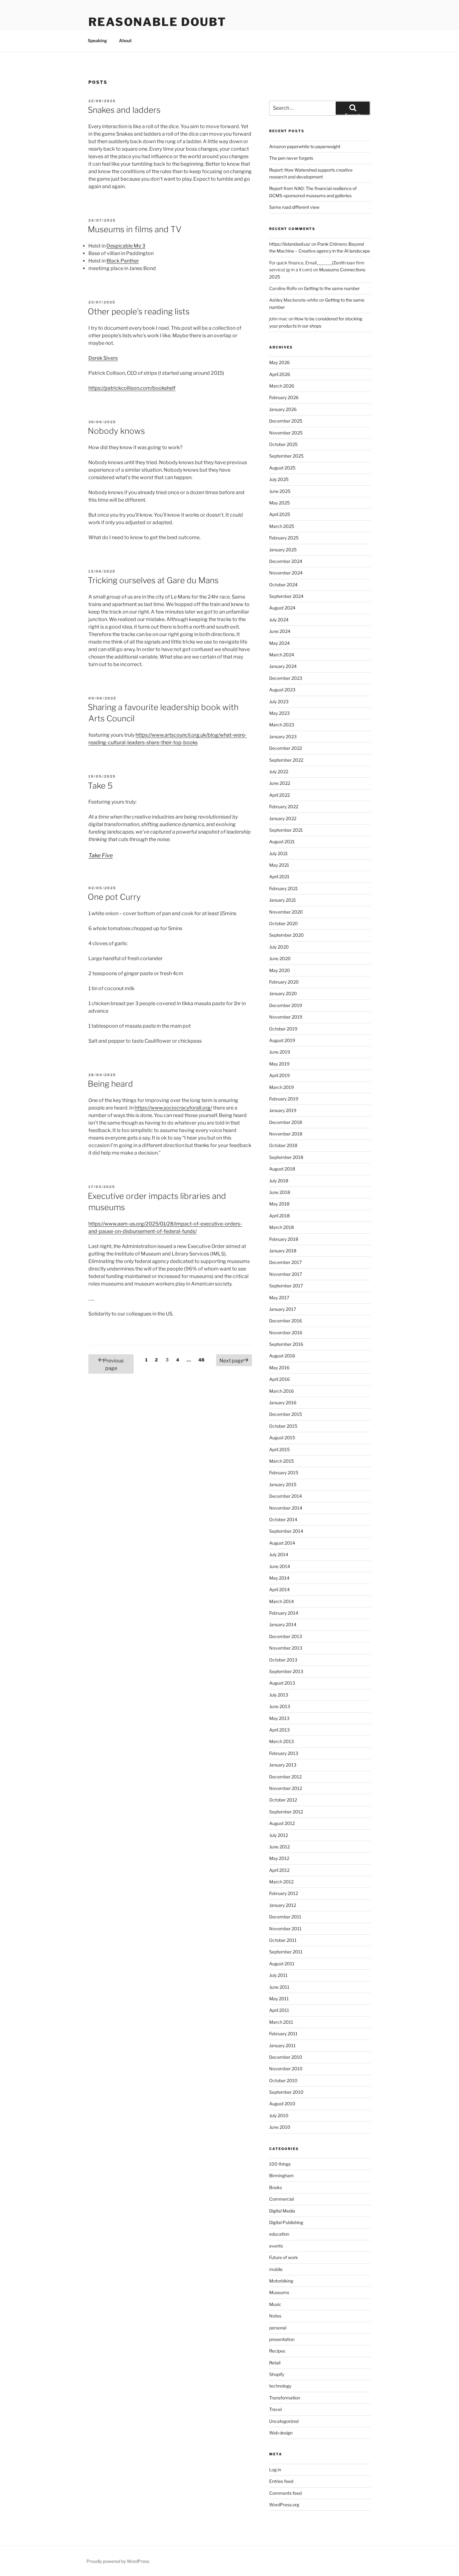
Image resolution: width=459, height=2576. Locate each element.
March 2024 (282, 655)
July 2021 (279, 853)
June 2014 (280, 1566)
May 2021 (279, 865)
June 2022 (280, 783)
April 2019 (279, 1075)
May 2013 (279, 1718)
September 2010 (286, 2092)
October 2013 (283, 1660)
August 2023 (282, 690)
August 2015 (282, 1438)
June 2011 (279, 1987)
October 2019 (283, 1029)
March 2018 (281, 1227)
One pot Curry (114, 897)
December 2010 (286, 2057)
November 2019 (286, 1017)
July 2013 (279, 1695)
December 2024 (286, 561)
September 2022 (286, 760)
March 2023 (282, 725)
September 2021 (286, 830)
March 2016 (281, 1391)
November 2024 (286, 573)
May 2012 (279, 1858)
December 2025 (286, 421)
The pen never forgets (291, 158)
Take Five (101, 855)
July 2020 (279, 947)
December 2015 (286, 1414)
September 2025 (286, 456)
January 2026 (283, 409)
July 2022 (279, 772)
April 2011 (279, 2010)
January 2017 (283, 1309)
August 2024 (282, 608)
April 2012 (279, 1870)
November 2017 (286, 1274)
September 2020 (286, 935)
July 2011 (278, 1975)
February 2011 (283, 2034)
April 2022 (279, 795)
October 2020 (284, 923)
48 (203, 1360)
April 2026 (280, 374)
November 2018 (286, 1134)
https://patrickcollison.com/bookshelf (132, 388)
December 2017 (285, 1262)
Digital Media (282, 2211)
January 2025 (283, 550)
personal (278, 2328)
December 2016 (286, 1321)
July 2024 (279, 620)
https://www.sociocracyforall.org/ (173, 1108)
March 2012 (281, 1882)
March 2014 (281, 1601)
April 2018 (279, 1216)
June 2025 (280, 491)
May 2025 (279, 503)
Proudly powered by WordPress (118, 2561)
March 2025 (282, 526)
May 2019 (279, 1064)
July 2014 (279, 1554)
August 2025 (282, 468)
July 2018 (279, 1181)
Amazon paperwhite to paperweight (305, 146)
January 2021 (283, 900)
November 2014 (286, 1508)
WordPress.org (284, 2505)
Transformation (285, 2398)
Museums (279, 2292)
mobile (276, 2269)
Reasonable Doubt (157, 22)
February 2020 (284, 982)
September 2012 (286, 1812)
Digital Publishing (286, 2222)
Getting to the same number (332, 288)
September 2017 (286, 1286)
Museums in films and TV (135, 229)
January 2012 (283, 1905)
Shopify (277, 2374)
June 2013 (280, 1706)
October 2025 (283, 444)
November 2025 (286, 433)
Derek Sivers (103, 358)
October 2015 (283, 1426)
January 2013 (283, 1765)
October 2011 (283, 1940)
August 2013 (282, 1683)
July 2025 (279, 479)
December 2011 (285, 1917)
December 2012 (285, 1777)
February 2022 (284, 807)
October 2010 (283, 2080)
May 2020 (280, 970)
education (279, 2234)
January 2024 (283, 666)
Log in (275, 2470)
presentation (282, 2339)
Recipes (277, 2351)
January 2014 (283, 1624)
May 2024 (279, 643)
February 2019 (284, 1099)
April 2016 (279, 1379)
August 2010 (282, 2104)
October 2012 (283, 1800)
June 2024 (280, 631)
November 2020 (286, 912)
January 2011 (282, 2045)
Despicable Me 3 (126, 246)
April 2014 (279, 1589)
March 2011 (281, 2022)
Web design (281, 2433)
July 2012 (279, 1835)
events (276, 2246)
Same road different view (294, 207)
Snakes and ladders (124, 110)
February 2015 (284, 1473)
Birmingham (281, 2175)
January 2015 (283, 1484)
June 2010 (280, 2127)
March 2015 (281, 1461)
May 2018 (279, 1204)
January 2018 (283, 1251)
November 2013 (286, 1648)
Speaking (97, 40)
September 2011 (286, 1952)
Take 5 (100, 786)
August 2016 (282, 1356)
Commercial (281, 2199)
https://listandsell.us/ (290, 244)
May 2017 (279, 1298)
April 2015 (279, 1449)
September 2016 (286, 1344)
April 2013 (279, 1730)
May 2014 (279, 1578)
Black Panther (123, 261)
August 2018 (282, 1169)
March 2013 (281, 1741)
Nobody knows (116, 431)
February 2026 (284, 397)
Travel (275, 2409)
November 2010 (286, 2069)
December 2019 (286, 1005)
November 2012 (286, 1788)
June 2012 (279, 1847)
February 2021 (284, 888)
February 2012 (284, 1893)
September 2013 (286, 1671)
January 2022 (283, 818)
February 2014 (284, 1613)
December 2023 (286, 678)
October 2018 (283, 1145)
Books (276, 2187)
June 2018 (280, 1192)
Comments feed (285, 2493)
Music (275, 2304)
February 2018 (284, 1239)
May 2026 (279, 362)
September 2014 (286, 1531)
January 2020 (283, 993)
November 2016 (286, 1333)
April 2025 (280, 514)
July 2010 (279, 2115)
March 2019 (281, 1087)
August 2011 (282, 1964)
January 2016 (283, 1403)
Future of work (284, 2257)
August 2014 (282, 1543)
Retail (275, 2363)
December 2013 (286, 1636)
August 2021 (282, 842)
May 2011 (279, 1999)
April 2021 (279, 877)
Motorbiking (281, 2281)
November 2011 (285, 1929)
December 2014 (286, 1496)
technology (280, 2386)
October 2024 (283, 585)
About (125, 40)
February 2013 (284, 1753)
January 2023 (283, 737)
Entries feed (281, 2481)
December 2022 (286, 748)
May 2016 (279, 1368)
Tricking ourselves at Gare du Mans (153, 580)
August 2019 (282, 1040)
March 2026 (282, 386)
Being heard (110, 1084)
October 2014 (283, 1519)
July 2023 (279, 702)
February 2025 (284, 538)
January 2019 (283, 1110)
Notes (275, 2316)
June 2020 (280, 958)
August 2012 (282, 1823)
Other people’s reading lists (139, 311)
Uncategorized (284, 2421)
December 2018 (286, 1122)
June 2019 (280, 1052)
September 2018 (286, 1157)
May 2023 (279, 713)
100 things (280, 2164)
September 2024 (286, 596)
